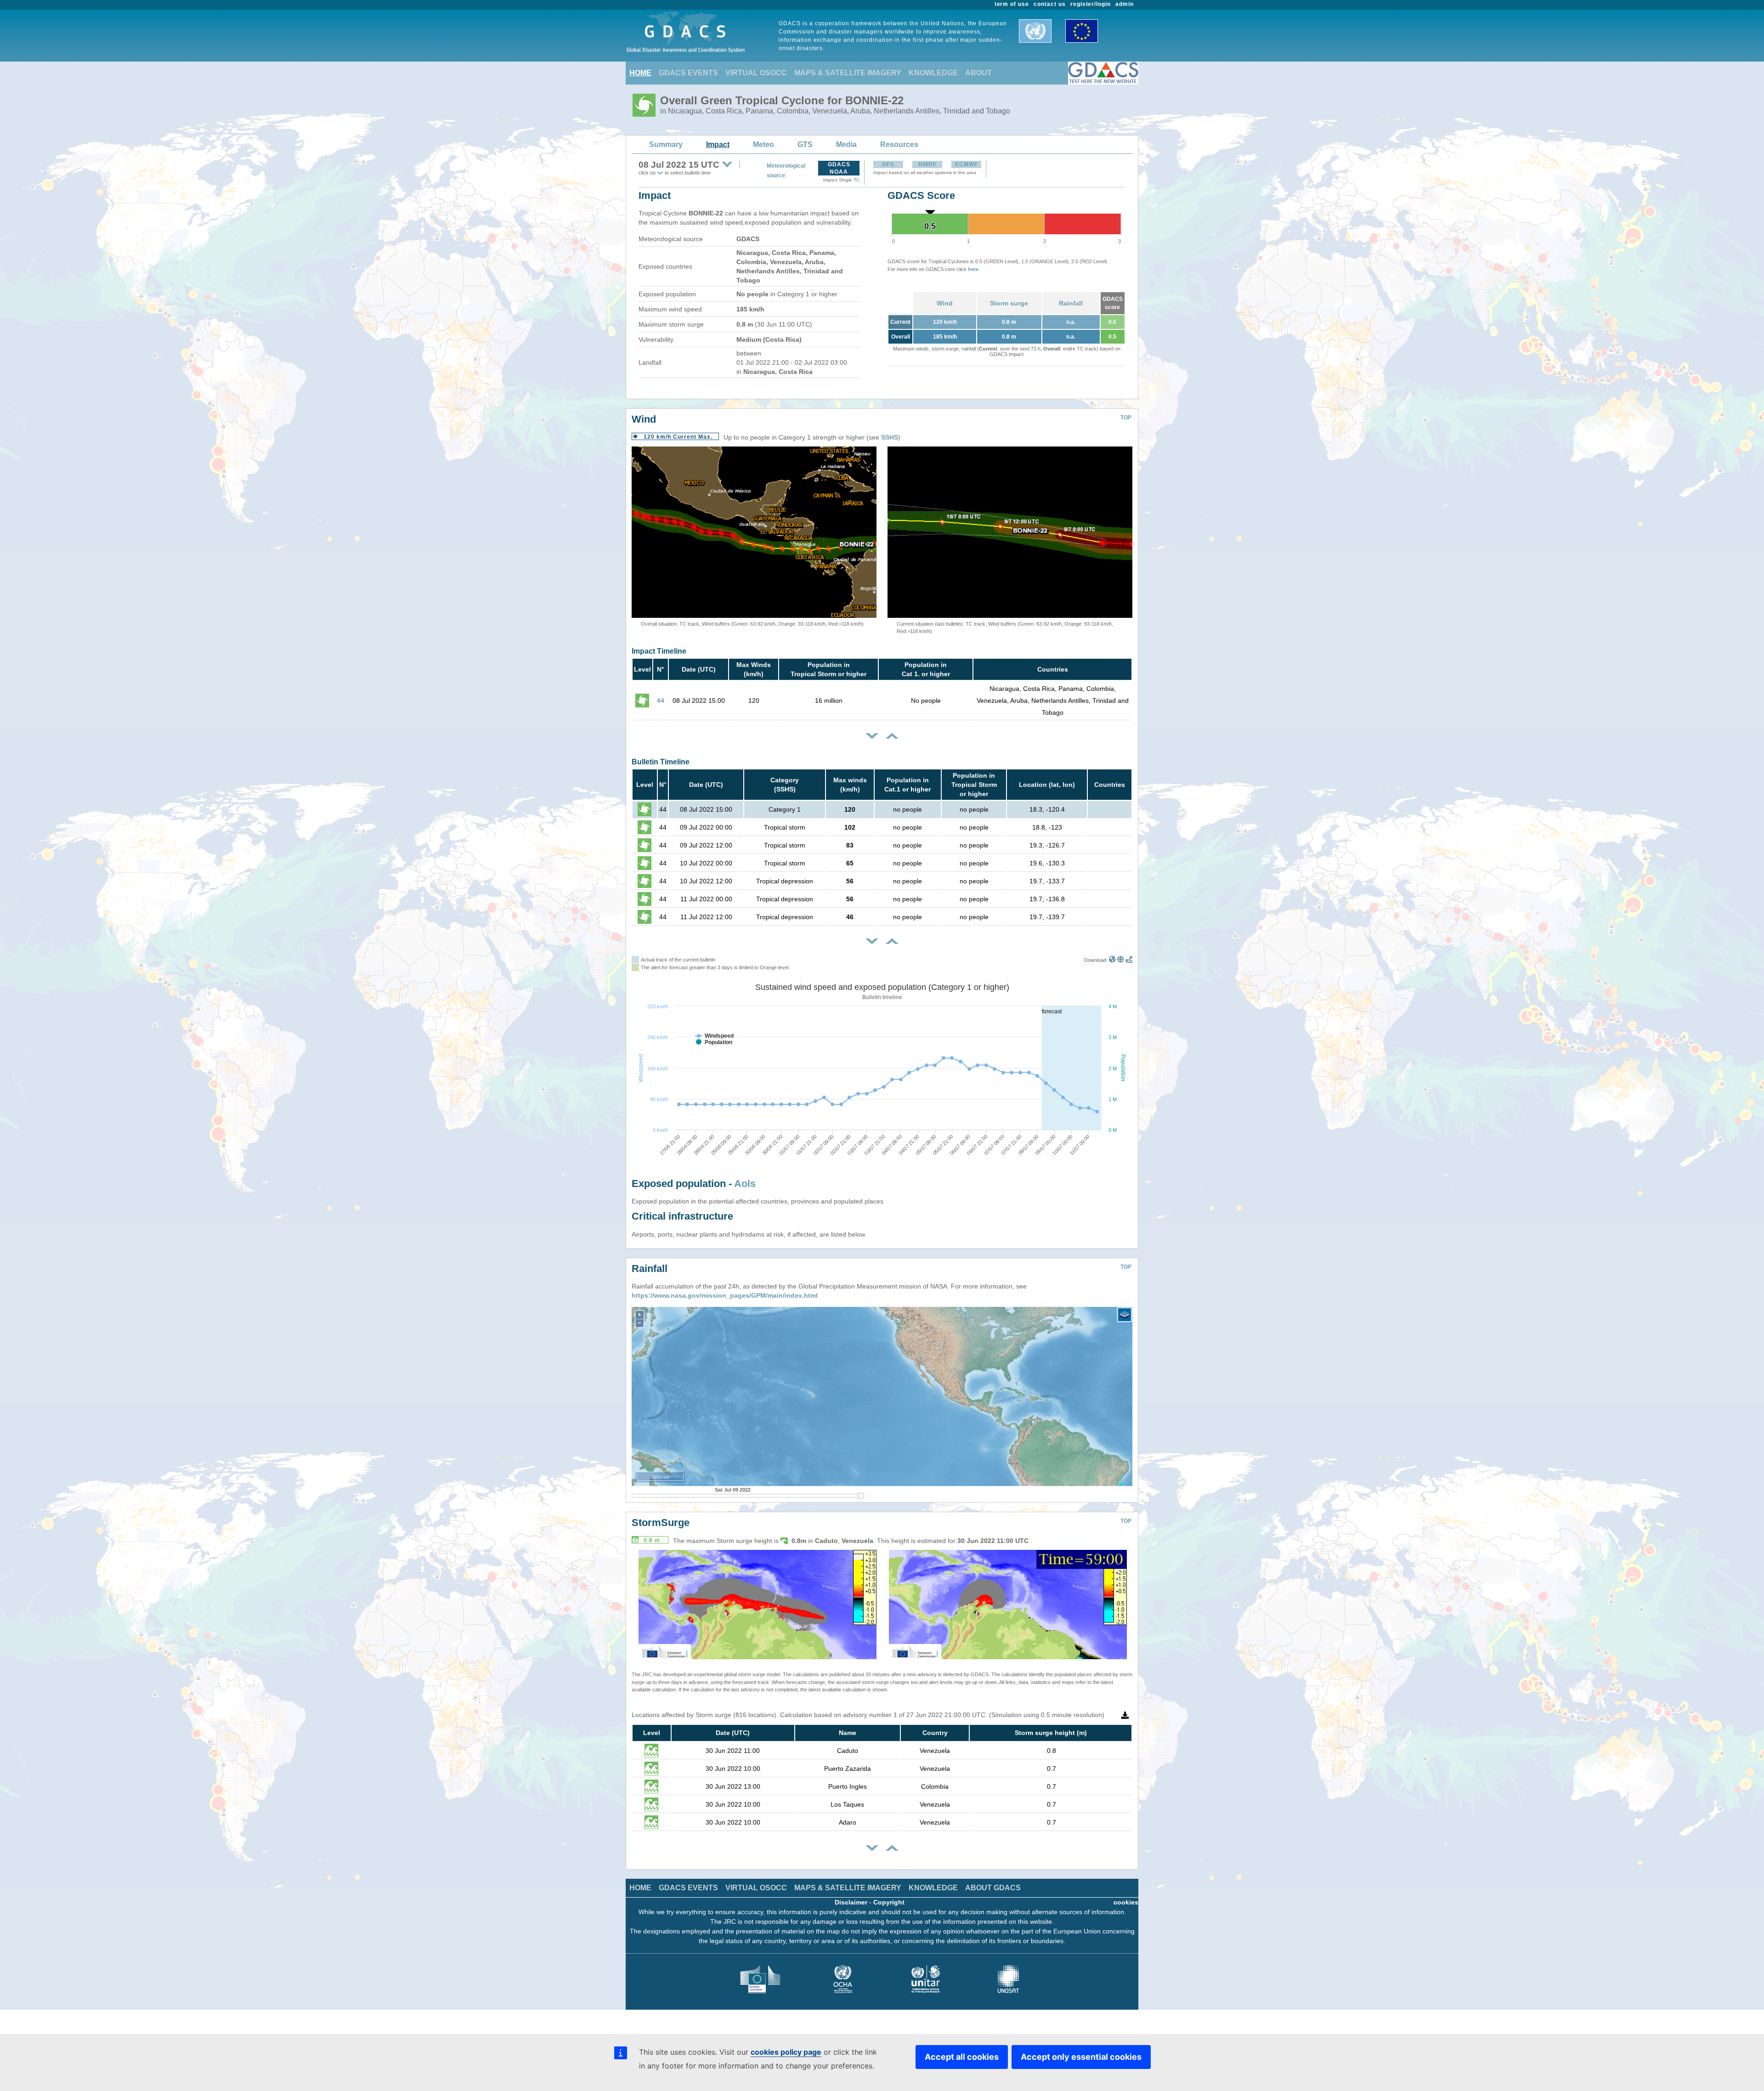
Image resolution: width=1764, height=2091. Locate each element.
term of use (1012, 4)
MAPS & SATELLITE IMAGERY (848, 73)
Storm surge (1009, 303)
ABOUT (978, 73)
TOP (1126, 418)
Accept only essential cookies (1081, 2057)
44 (661, 701)
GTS (805, 144)
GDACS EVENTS (688, 73)
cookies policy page (786, 2052)
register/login (1091, 4)
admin (1125, 4)
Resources (899, 144)
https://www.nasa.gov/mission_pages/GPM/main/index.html (725, 1295)
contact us (1050, 4)
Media (846, 144)
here (973, 269)
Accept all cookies (962, 2057)
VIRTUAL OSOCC (756, 73)
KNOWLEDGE (933, 73)
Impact (718, 144)
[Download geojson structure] (1121, 960)
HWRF (927, 164)
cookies (1126, 1902)
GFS (888, 164)
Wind (945, 303)
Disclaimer (851, 1902)
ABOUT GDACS (993, 1888)
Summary (666, 144)
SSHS (890, 437)
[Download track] (1129, 960)
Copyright (889, 1902)
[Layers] (1125, 1315)
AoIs (745, 1184)
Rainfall (1071, 303)
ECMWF (967, 164)
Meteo (763, 144)
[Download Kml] (1112, 960)
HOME (640, 73)
